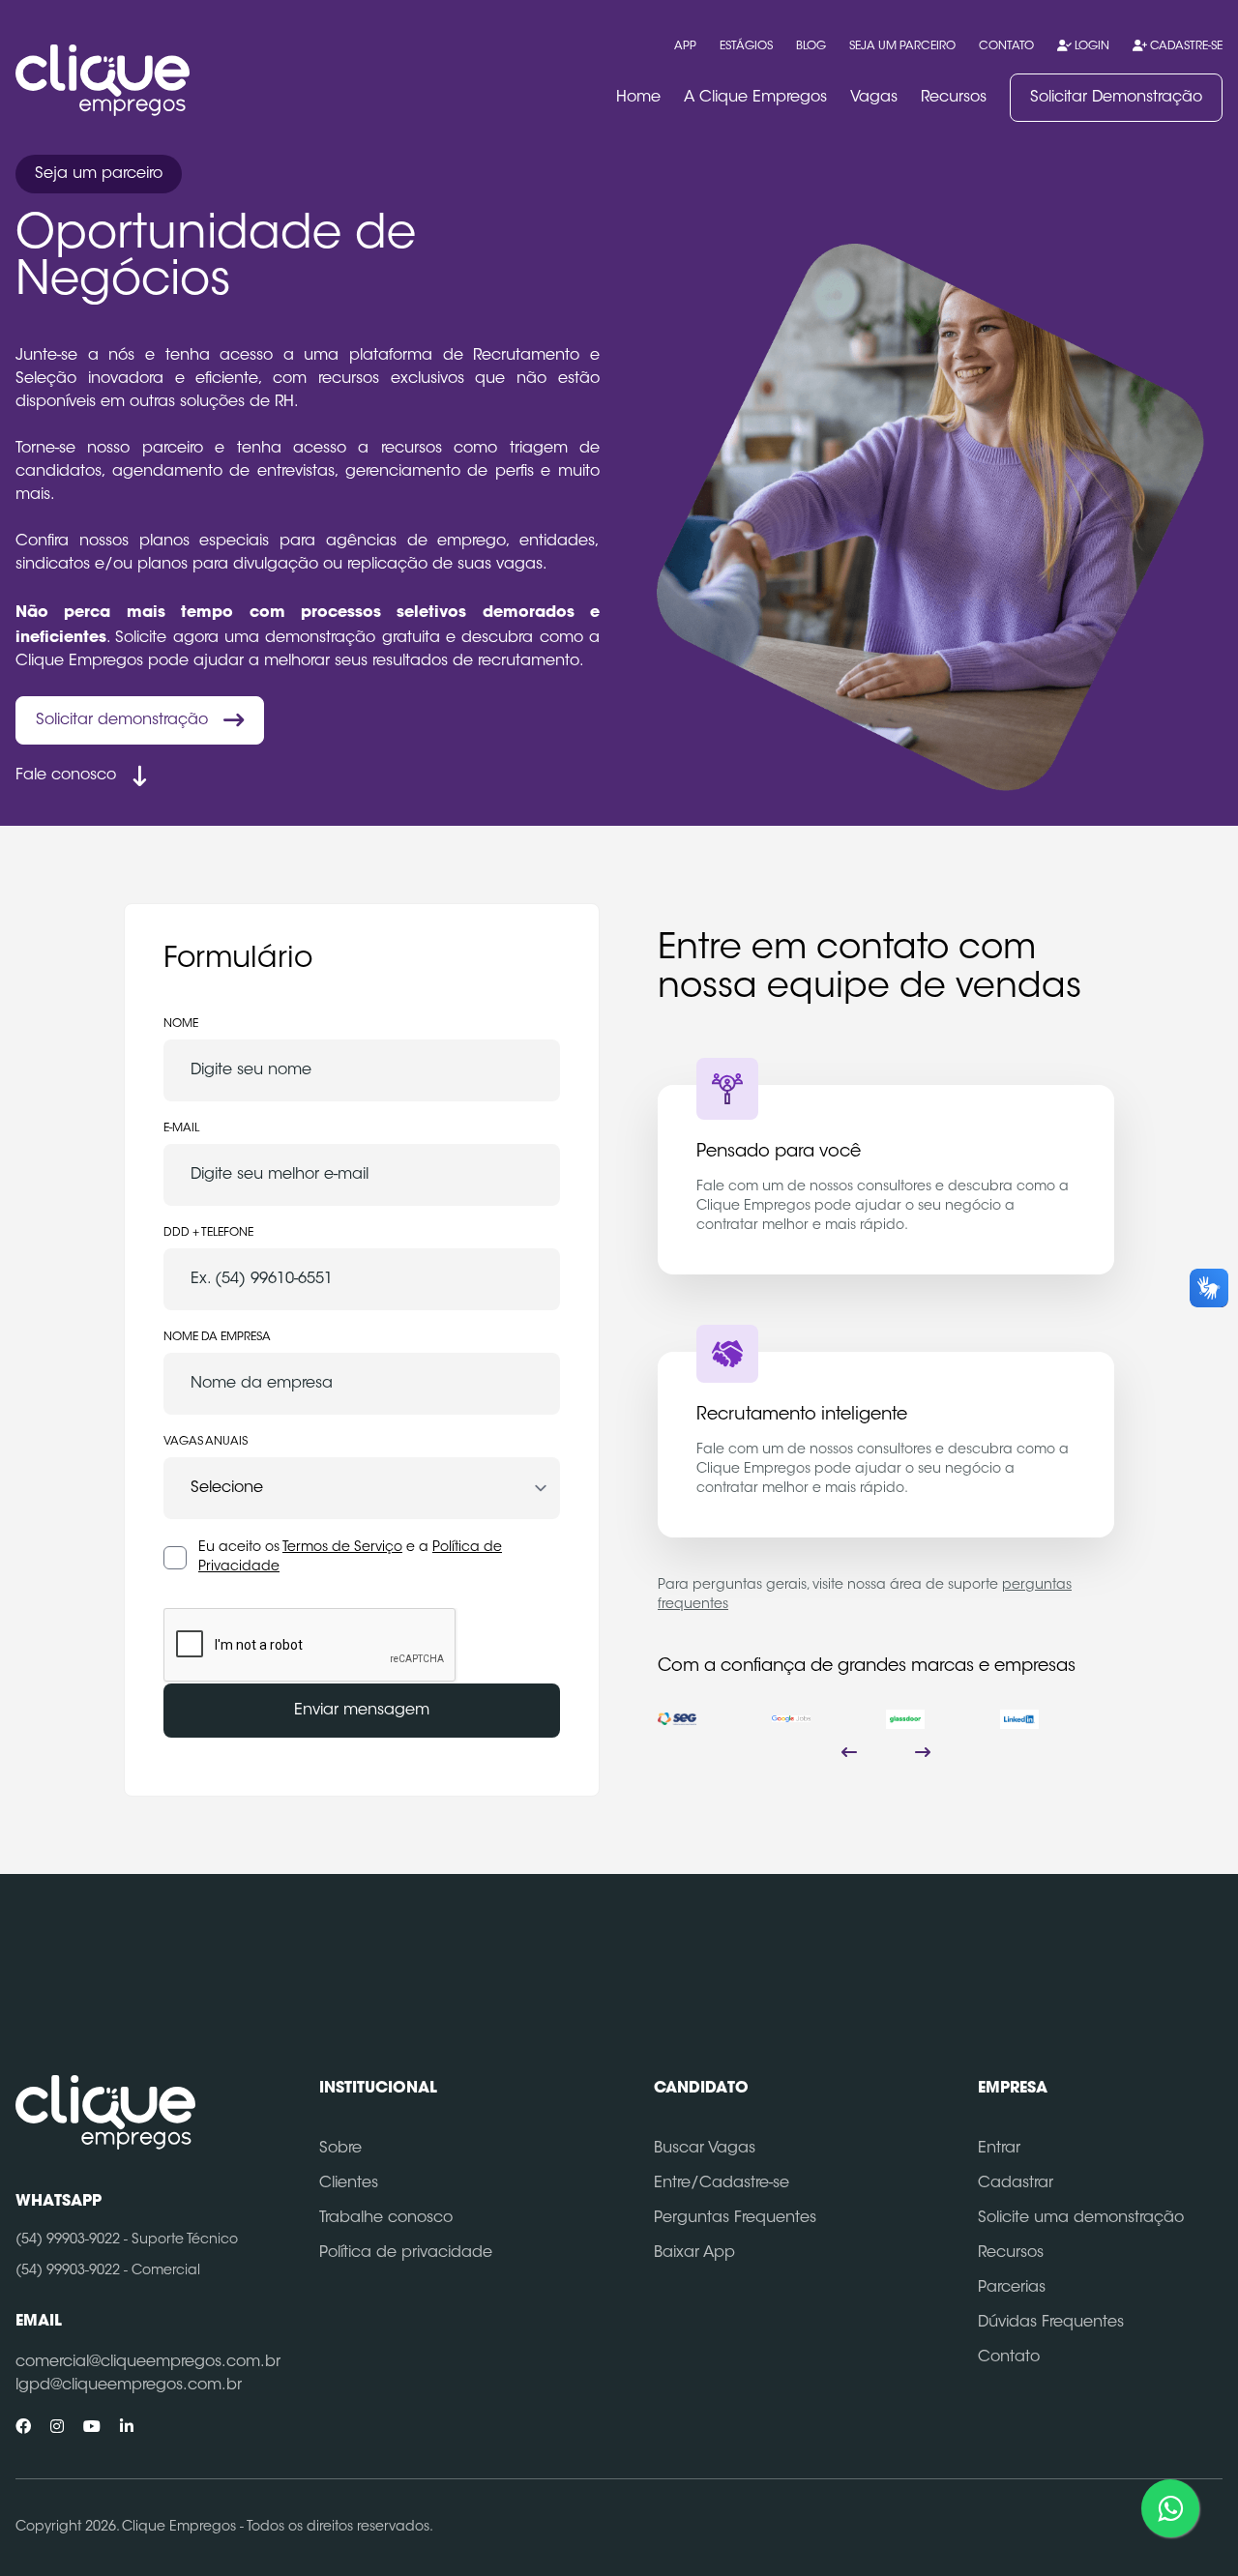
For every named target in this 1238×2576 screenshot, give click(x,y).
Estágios (746, 46)
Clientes (349, 2183)
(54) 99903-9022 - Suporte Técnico (127, 2240)
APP (685, 46)
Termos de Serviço (342, 1548)
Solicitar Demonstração (1116, 98)
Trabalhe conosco (386, 2218)
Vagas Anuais (206, 1442)
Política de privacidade (406, 2253)
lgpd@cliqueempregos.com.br (129, 2386)
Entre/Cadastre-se (722, 2183)
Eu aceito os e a (350, 1558)
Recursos (954, 98)
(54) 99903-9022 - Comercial (108, 2271)
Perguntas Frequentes (735, 2218)
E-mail (181, 1128)
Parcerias (1012, 2288)
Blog (811, 46)
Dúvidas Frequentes (1051, 2323)
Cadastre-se (1185, 46)
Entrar (999, 2149)
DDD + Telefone (208, 1233)
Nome (181, 1024)
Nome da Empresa (217, 1337)
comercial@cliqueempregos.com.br (148, 2362)
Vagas (874, 98)
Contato (1006, 46)
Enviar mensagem (362, 1711)
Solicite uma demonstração (1081, 2218)
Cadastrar (1016, 2183)
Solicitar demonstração (122, 720)
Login (1091, 46)
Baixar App (694, 2253)
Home (638, 98)
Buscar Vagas (705, 2149)
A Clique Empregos (755, 98)
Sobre (340, 2149)
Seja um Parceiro (902, 46)
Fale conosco (66, 776)
